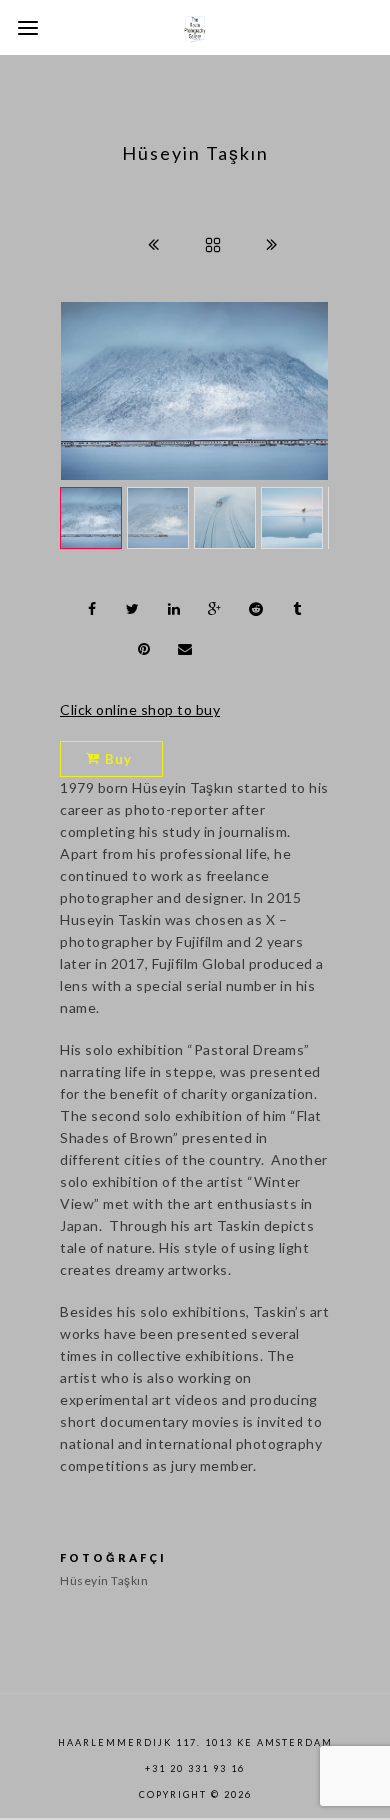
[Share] (92, 609)
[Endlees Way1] (194, 391)
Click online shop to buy (140, 709)
